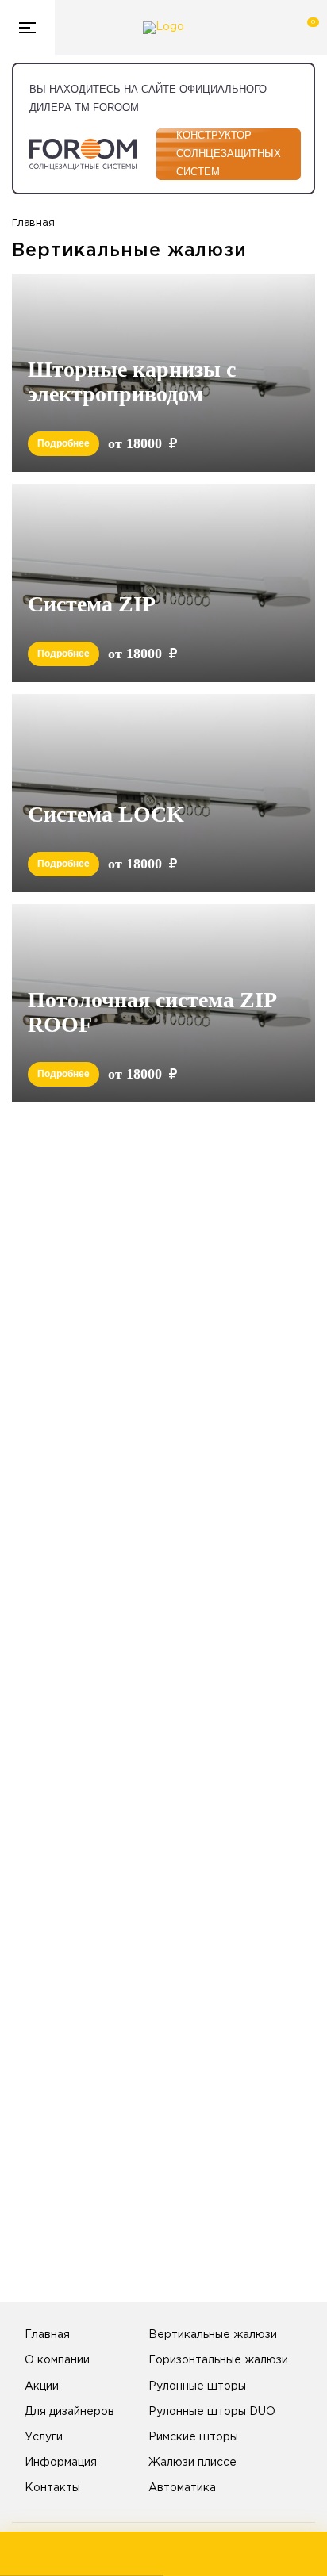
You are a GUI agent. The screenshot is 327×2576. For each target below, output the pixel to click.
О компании (57, 2360)
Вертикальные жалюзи (213, 2335)
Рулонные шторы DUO (212, 2412)
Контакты (52, 2488)
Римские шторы (193, 2437)
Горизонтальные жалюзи (218, 2360)
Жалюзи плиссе (192, 2463)
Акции (42, 2386)
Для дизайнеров (69, 2412)
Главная (47, 2335)
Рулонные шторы (197, 2386)
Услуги (44, 2437)
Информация (61, 2463)
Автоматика (182, 2488)
